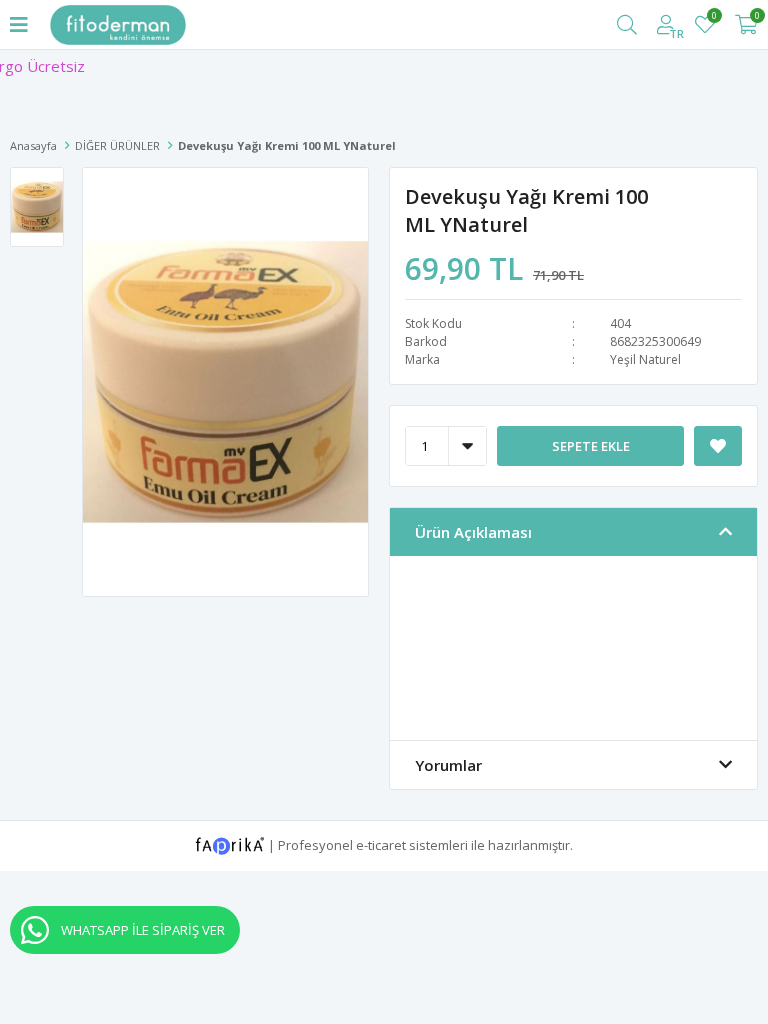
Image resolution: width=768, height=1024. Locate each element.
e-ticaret (381, 844)
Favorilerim (713, 18)
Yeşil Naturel (645, 359)
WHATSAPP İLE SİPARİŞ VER (143, 930)
